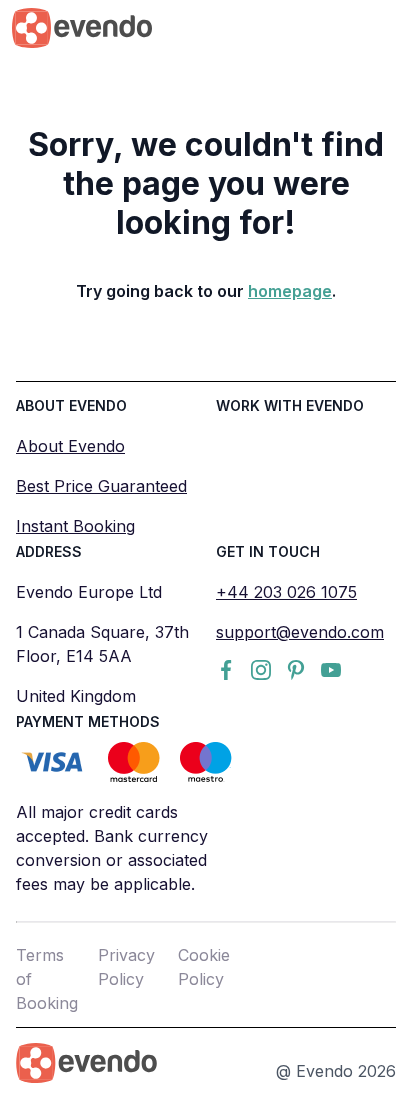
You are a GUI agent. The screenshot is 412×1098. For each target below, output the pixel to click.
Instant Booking (75, 526)
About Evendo (70, 446)
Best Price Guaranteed (101, 486)
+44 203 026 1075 (286, 592)
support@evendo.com (300, 632)
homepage (290, 291)
